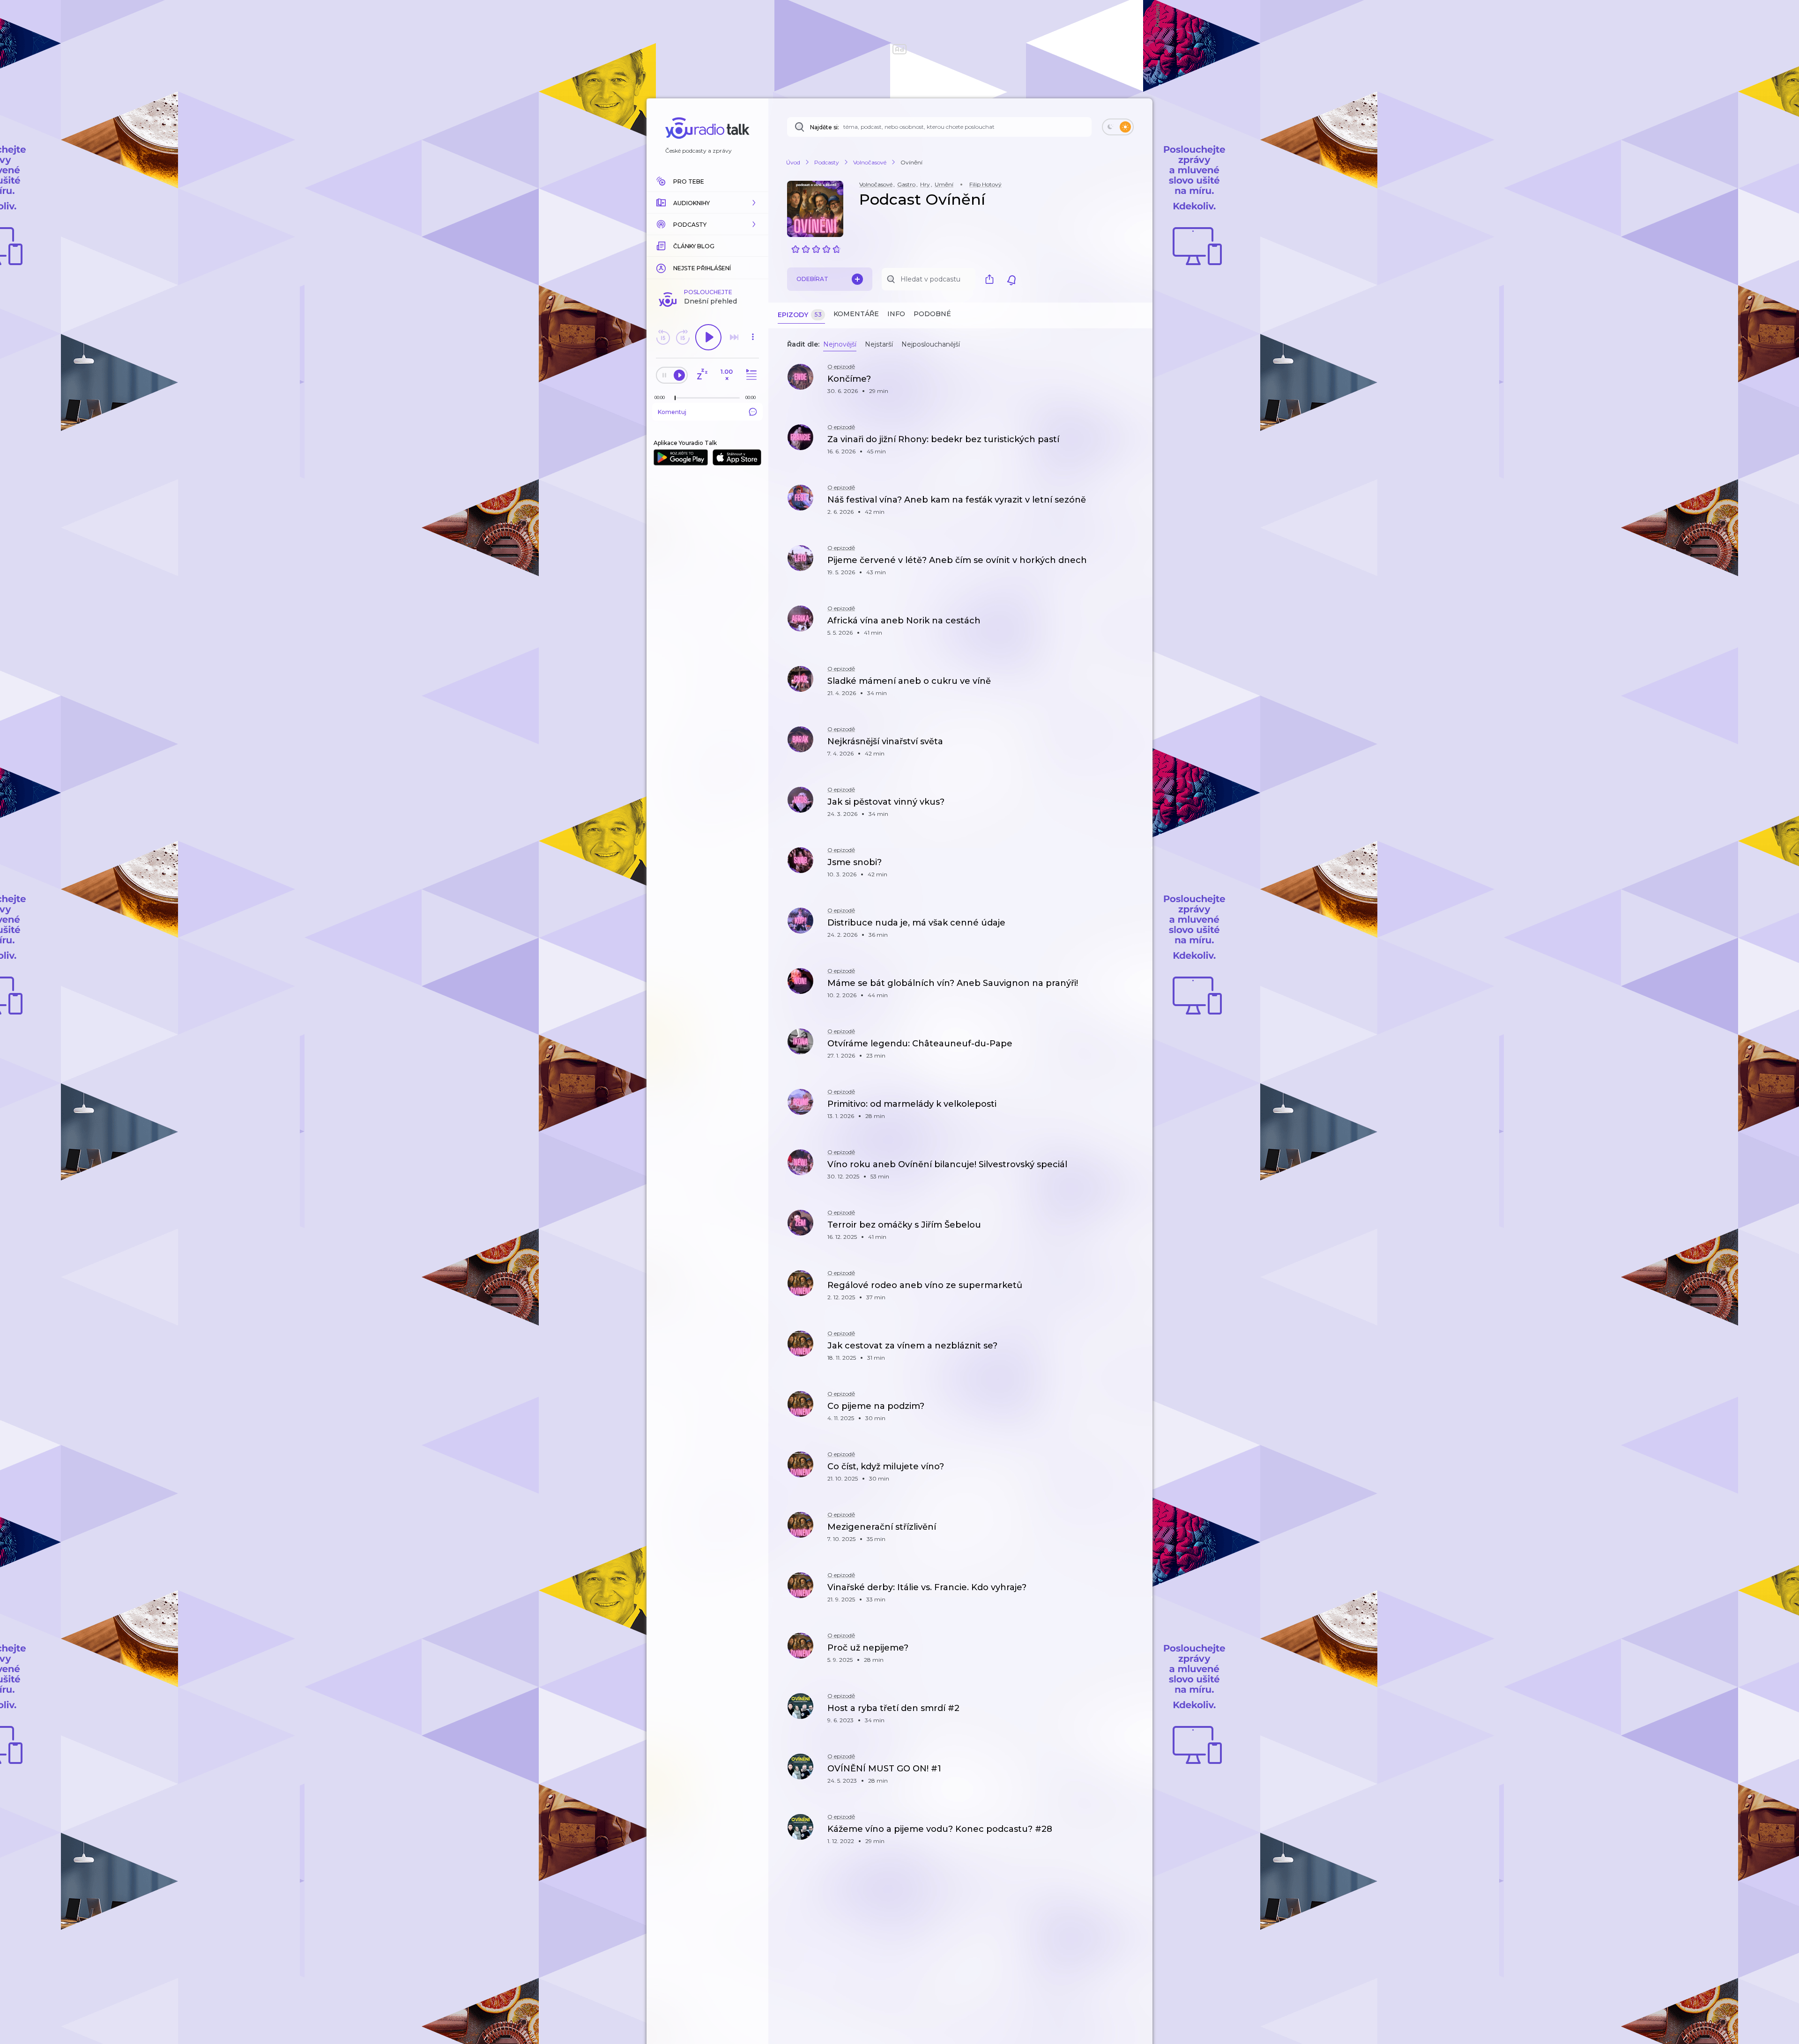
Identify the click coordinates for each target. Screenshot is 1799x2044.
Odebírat (812, 279)
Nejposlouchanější (931, 344)
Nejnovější (840, 344)
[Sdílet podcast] (992, 279)
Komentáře (856, 314)
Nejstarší (879, 344)
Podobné (932, 314)
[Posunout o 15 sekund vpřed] (683, 337)
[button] (707, 203)
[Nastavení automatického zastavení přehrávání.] (702, 375)
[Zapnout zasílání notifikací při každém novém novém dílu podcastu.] (1011, 279)
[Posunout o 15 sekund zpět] (663, 337)
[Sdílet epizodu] (1134, 384)
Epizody (800, 315)
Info (896, 314)
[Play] (708, 337)
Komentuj (672, 412)
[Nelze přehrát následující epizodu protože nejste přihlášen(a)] (734, 337)
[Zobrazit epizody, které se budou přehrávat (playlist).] (750, 375)
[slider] (675, 398)
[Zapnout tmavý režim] (1118, 127)
